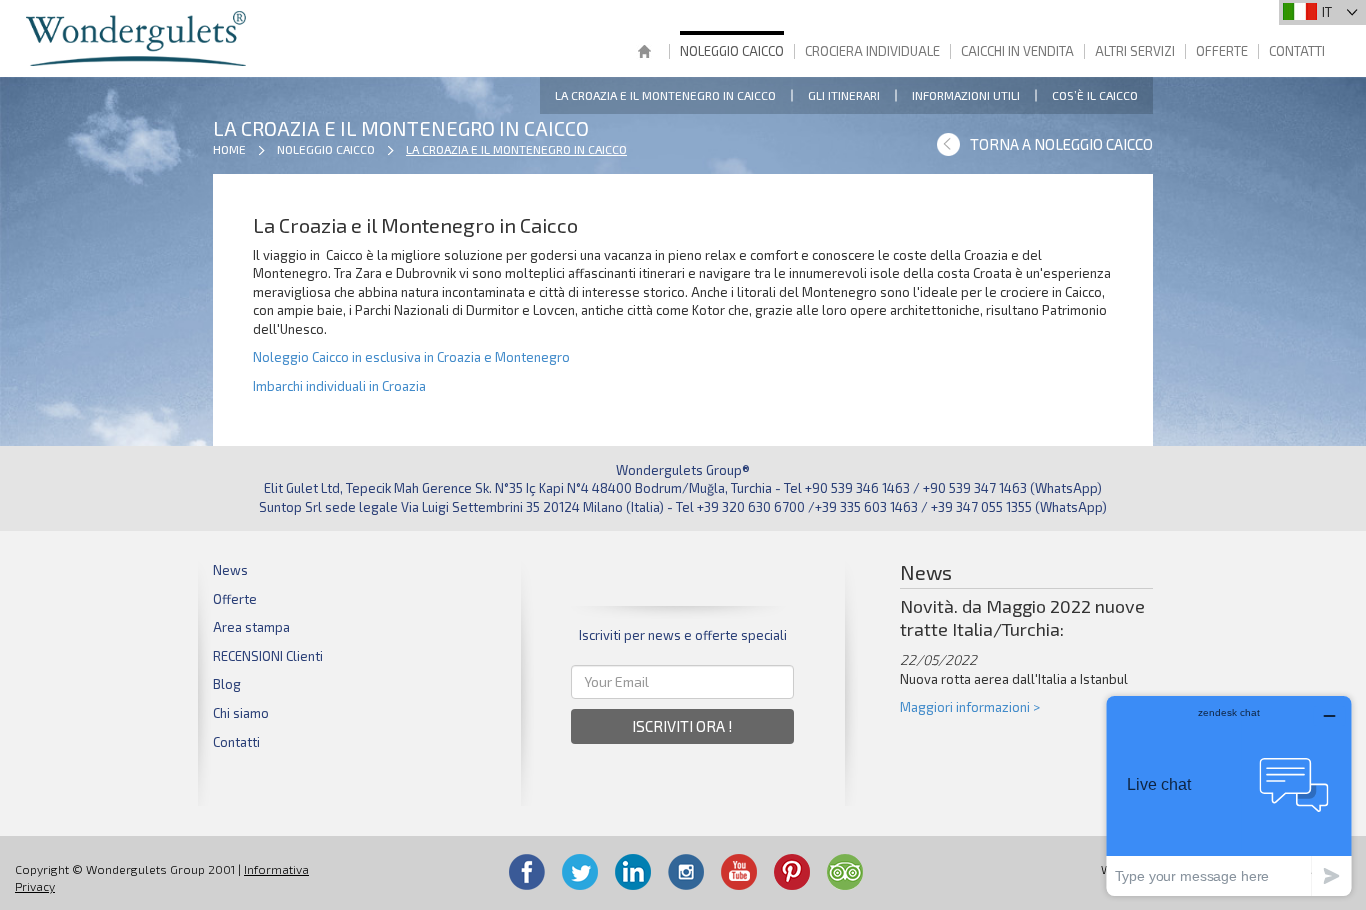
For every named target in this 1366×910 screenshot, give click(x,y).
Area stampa (251, 627)
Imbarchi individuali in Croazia (339, 386)
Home (644, 53)
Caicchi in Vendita (1017, 51)
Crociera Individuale (872, 51)
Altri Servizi (1135, 51)
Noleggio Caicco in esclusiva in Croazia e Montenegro (411, 357)
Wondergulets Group (138, 38)
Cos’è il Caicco (1095, 95)
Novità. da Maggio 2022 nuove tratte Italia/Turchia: (1022, 617)
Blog (227, 684)
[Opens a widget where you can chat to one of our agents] (1229, 795)
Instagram (686, 872)
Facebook (527, 872)
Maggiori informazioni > (970, 707)
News (230, 570)
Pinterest (792, 872)
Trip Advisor (845, 872)
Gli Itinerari (844, 95)
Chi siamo (241, 713)
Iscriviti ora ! (682, 726)
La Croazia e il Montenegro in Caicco (665, 95)
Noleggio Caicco (732, 51)
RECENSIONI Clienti (268, 656)
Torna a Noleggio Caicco (1061, 144)
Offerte (1222, 51)
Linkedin (633, 872)
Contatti (1297, 51)
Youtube (739, 872)
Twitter (580, 872)
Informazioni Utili (966, 95)
